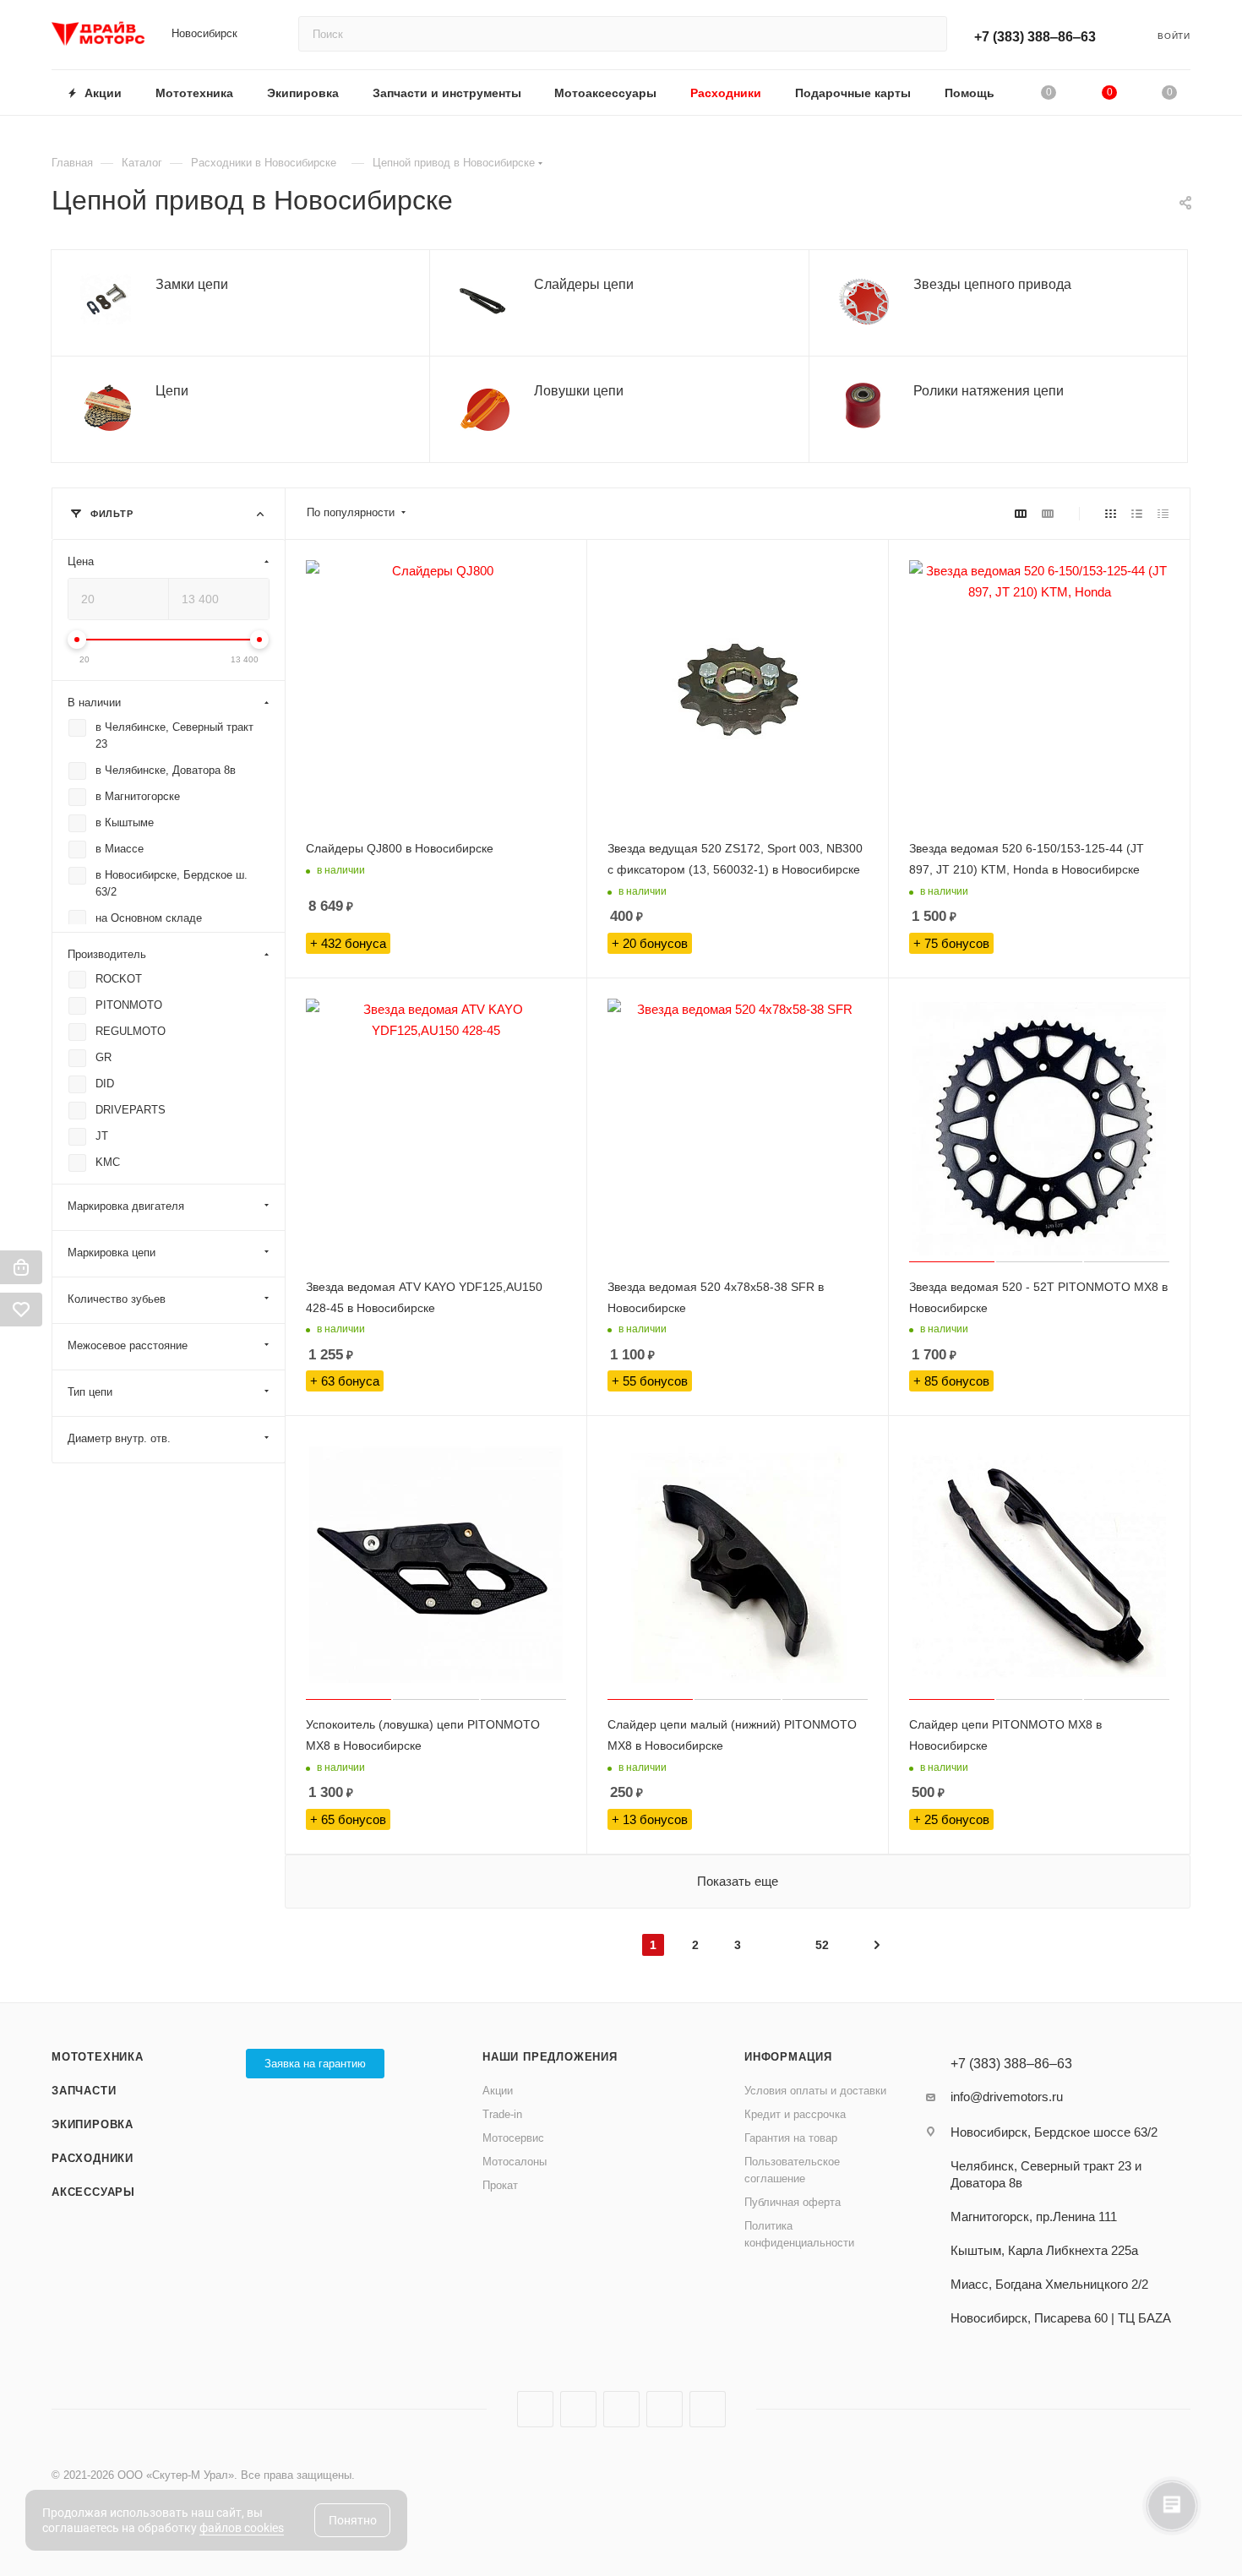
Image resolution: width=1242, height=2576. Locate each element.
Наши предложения (550, 2057)
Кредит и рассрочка (795, 2114)
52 (822, 1945)
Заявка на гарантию (315, 2064)
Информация (788, 2057)
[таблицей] (1163, 513)
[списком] (1137, 513)
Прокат (500, 2185)
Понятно (353, 2520)
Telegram (578, 2409)
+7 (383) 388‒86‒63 (1035, 37)
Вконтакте (535, 2409)
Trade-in (502, 2114)
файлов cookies (242, 2528)
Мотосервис (513, 2138)
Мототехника (98, 2057)
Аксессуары (93, 2192)
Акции (498, 2091)
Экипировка (93, 2124)
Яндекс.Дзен (665, 2409)
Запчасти (84, 2091)
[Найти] (926, 34)
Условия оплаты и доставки (815, 2091)
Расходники (93, 2158)
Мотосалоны (515, 2162)
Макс (708, 2409)
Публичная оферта (793, 2202)
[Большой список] (1048, 513)
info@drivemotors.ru (1007, 2097)
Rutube (621, 2409)
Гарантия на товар (791, 2138)
